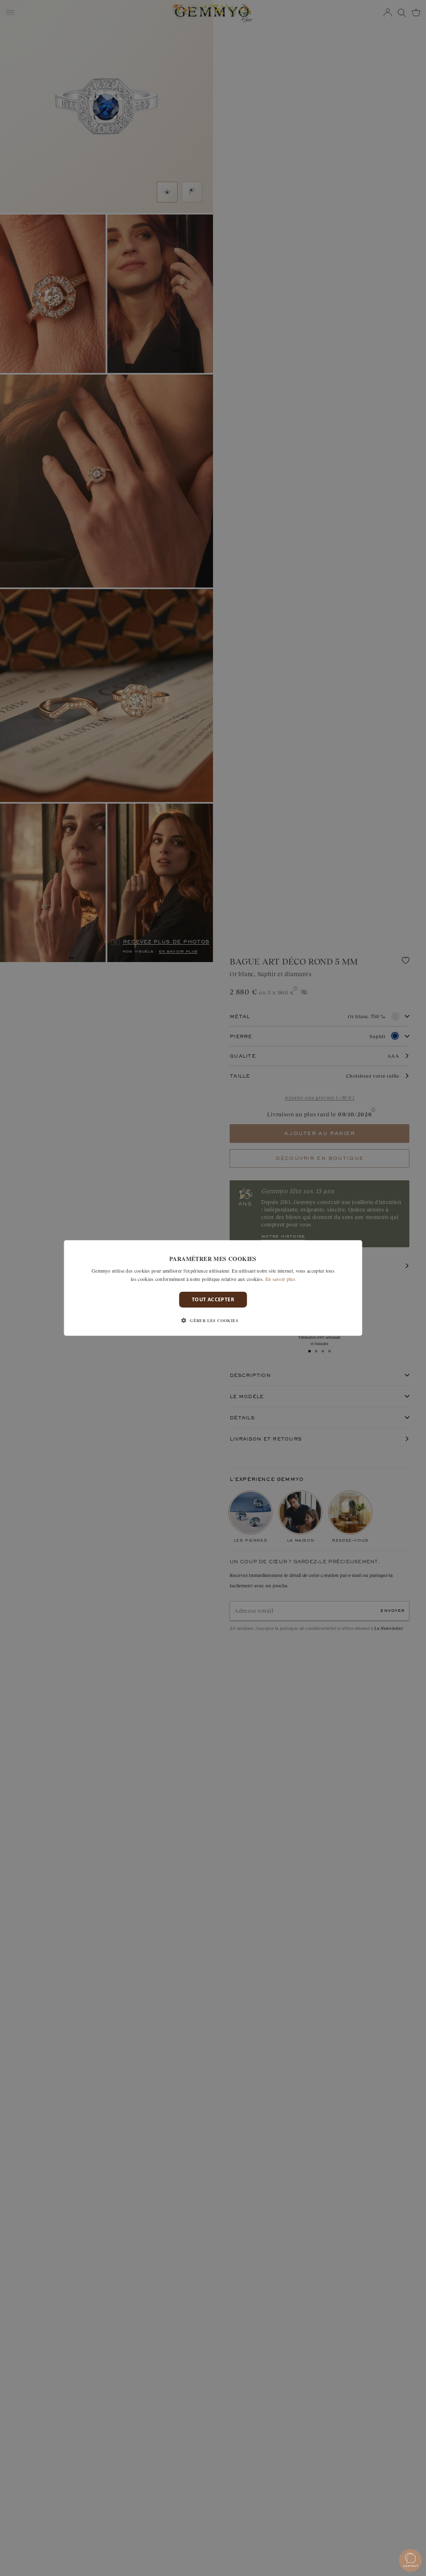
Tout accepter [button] (213, 1299)
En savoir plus (280, 1279)
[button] (213, 1320)
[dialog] (213, 1288)
